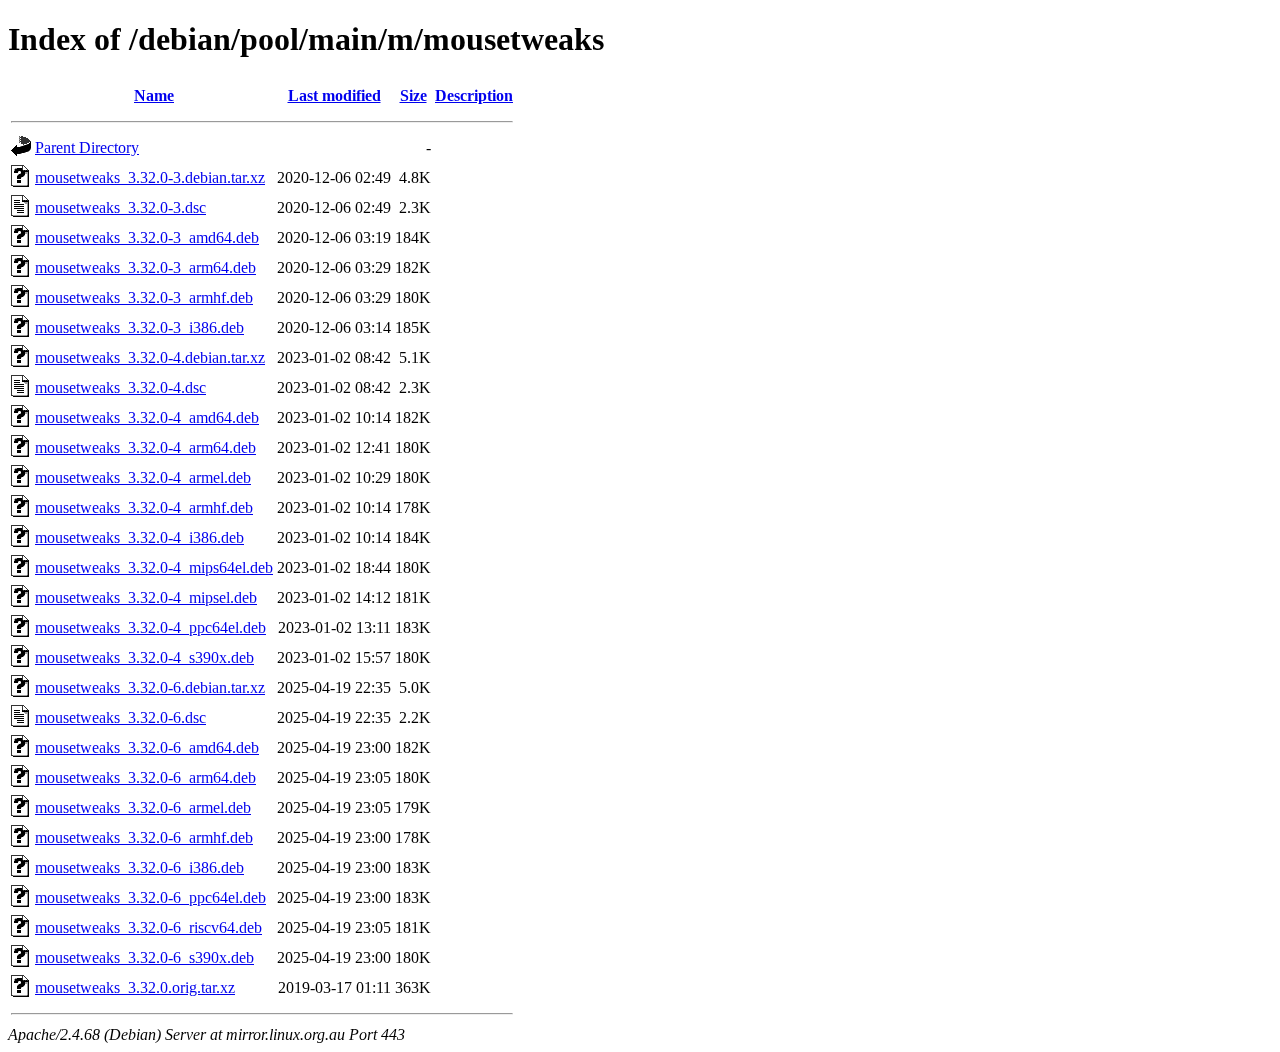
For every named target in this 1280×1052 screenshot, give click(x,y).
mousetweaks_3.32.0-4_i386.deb (139, 537)
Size (413, 95)
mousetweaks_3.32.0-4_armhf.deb (144, 507)
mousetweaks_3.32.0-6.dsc (120, 717)
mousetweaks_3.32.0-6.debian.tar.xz (150, 687)
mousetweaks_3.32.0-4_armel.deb (143, 477)
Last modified (334, 95)
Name (154, 95)
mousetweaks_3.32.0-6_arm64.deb (145, 777)
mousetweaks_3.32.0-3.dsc (120, 207)
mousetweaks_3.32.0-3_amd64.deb (147, 237)
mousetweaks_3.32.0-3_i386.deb (139, 327)
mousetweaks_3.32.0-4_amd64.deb (147, 417)
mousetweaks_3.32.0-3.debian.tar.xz (150, 177)
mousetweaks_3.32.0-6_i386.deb (139, 867)
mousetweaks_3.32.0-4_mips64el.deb (154, 567)
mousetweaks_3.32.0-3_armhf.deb (144, 297)
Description (474, 95)
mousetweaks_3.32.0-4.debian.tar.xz (150, 357)
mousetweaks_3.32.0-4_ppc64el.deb (150, 627)
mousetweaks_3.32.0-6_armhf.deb (144, 837)
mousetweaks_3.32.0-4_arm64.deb (145, 447)
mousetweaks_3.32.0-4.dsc (120, 387)
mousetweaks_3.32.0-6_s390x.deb (144, 957)
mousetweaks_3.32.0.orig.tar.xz (135, 987)
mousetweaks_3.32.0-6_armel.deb (143, 807)
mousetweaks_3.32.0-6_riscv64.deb (148, 927)
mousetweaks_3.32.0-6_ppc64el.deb (150, 897)
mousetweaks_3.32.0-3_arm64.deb (145, 267)
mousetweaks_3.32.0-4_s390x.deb (144, 657)
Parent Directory (87, 147)
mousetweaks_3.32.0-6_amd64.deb (147, 747)
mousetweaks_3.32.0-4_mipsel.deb (146, 597)
